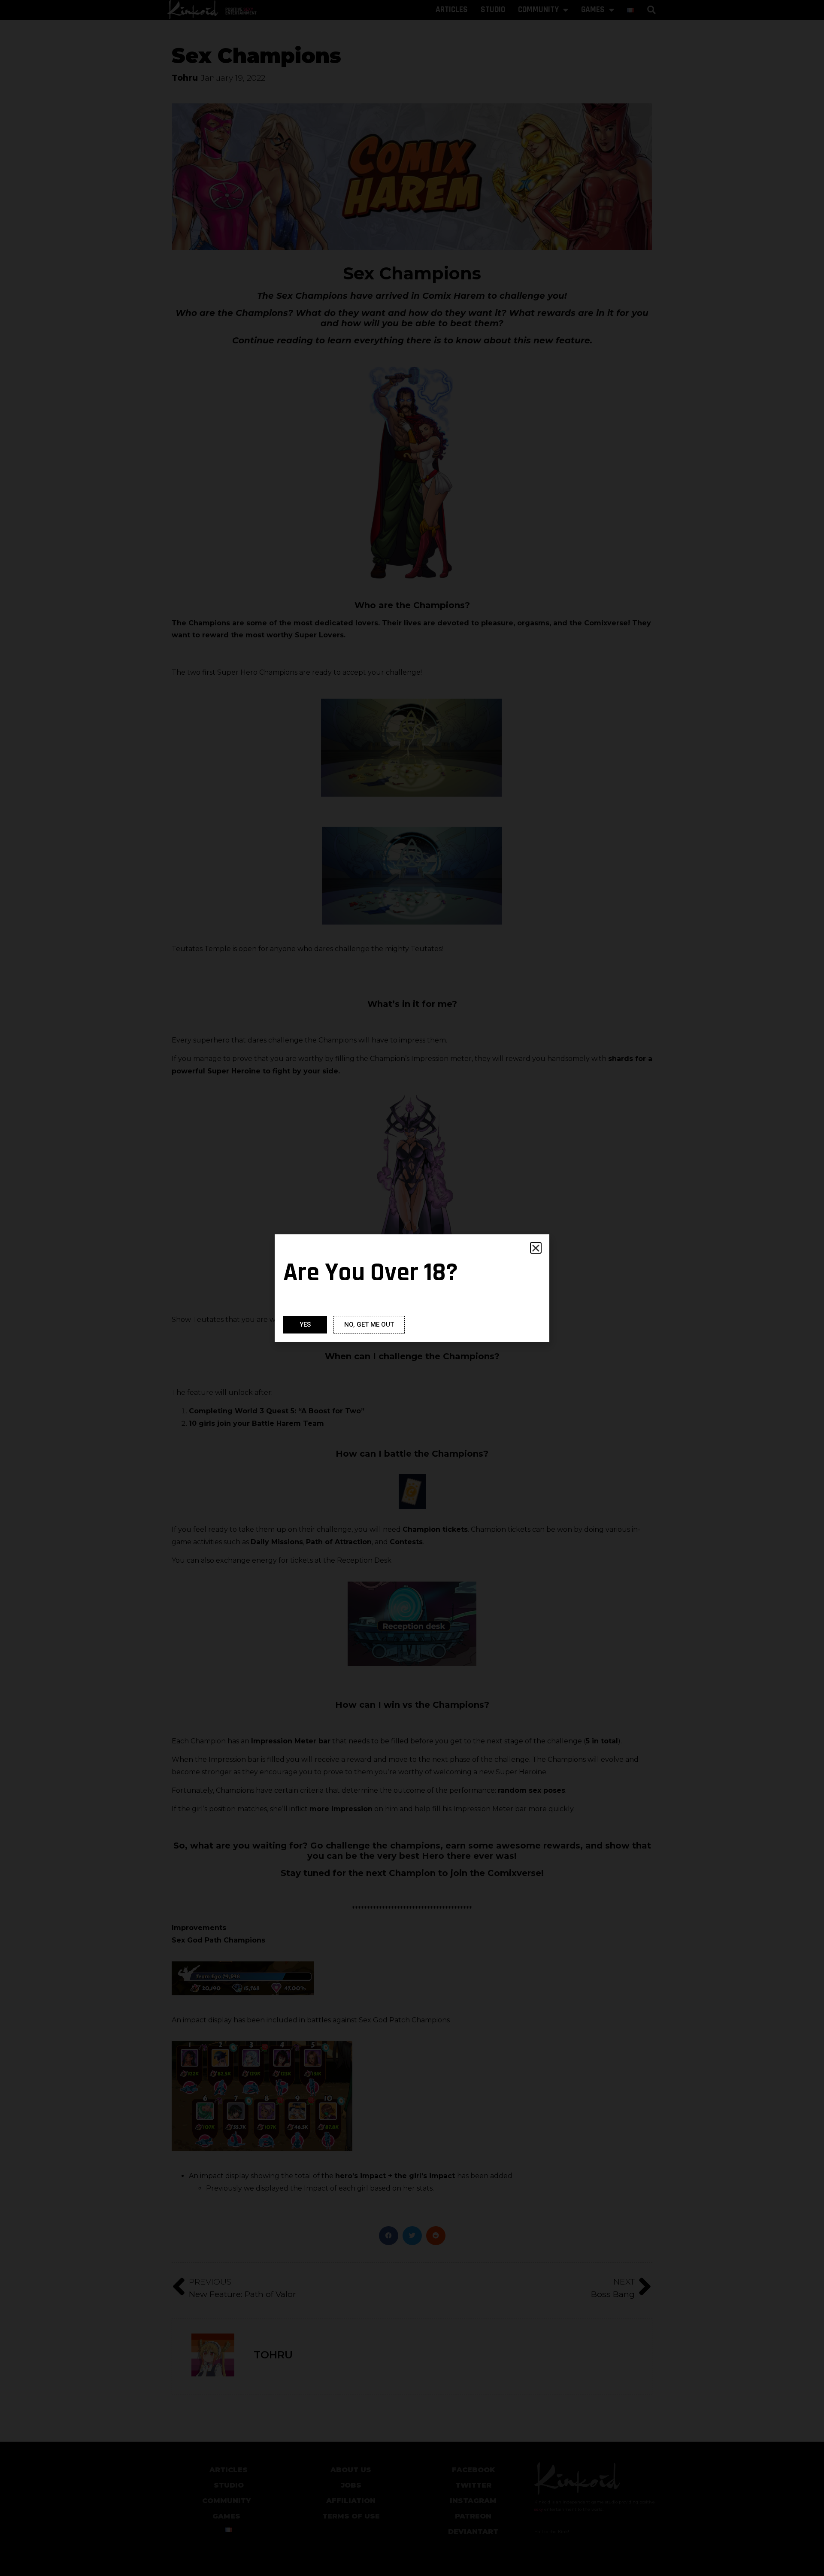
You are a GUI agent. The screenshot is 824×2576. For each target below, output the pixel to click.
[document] (412, 1288)
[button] (536, 1248)
